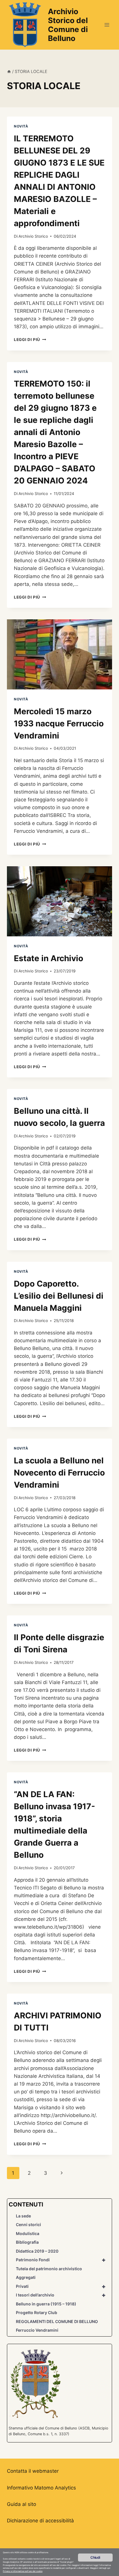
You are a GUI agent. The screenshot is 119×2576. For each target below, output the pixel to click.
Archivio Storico (33, 236)
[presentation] (59, 654)
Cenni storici (28, 2225)
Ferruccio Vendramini (37, 2330)
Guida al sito (22, 2504)
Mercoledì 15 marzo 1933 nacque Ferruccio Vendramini (59, 723)
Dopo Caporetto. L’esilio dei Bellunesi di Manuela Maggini (59, 1296)
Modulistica (28, 2233)
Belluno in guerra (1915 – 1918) (46, 2304)
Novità (21, 126)
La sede (23, 2216)
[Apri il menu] (107, 25)
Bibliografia (27, 2242)
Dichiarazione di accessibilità (40, 2521)
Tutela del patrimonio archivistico (49, 2269)
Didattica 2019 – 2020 (37, 2251)
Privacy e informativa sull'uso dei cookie (23, 2571)
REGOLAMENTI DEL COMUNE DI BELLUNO (57, 2321)
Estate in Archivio (49, 958)
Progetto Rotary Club (37, 2312)
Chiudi (95, 2557)
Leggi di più (30, 340)
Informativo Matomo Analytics (41, 2488)
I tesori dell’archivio (61, 2295)
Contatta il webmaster (33, 2471)
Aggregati (26, 2277)
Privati (61, 2286)
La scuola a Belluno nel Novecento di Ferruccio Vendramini (59, 1473)
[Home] (9, 71)
